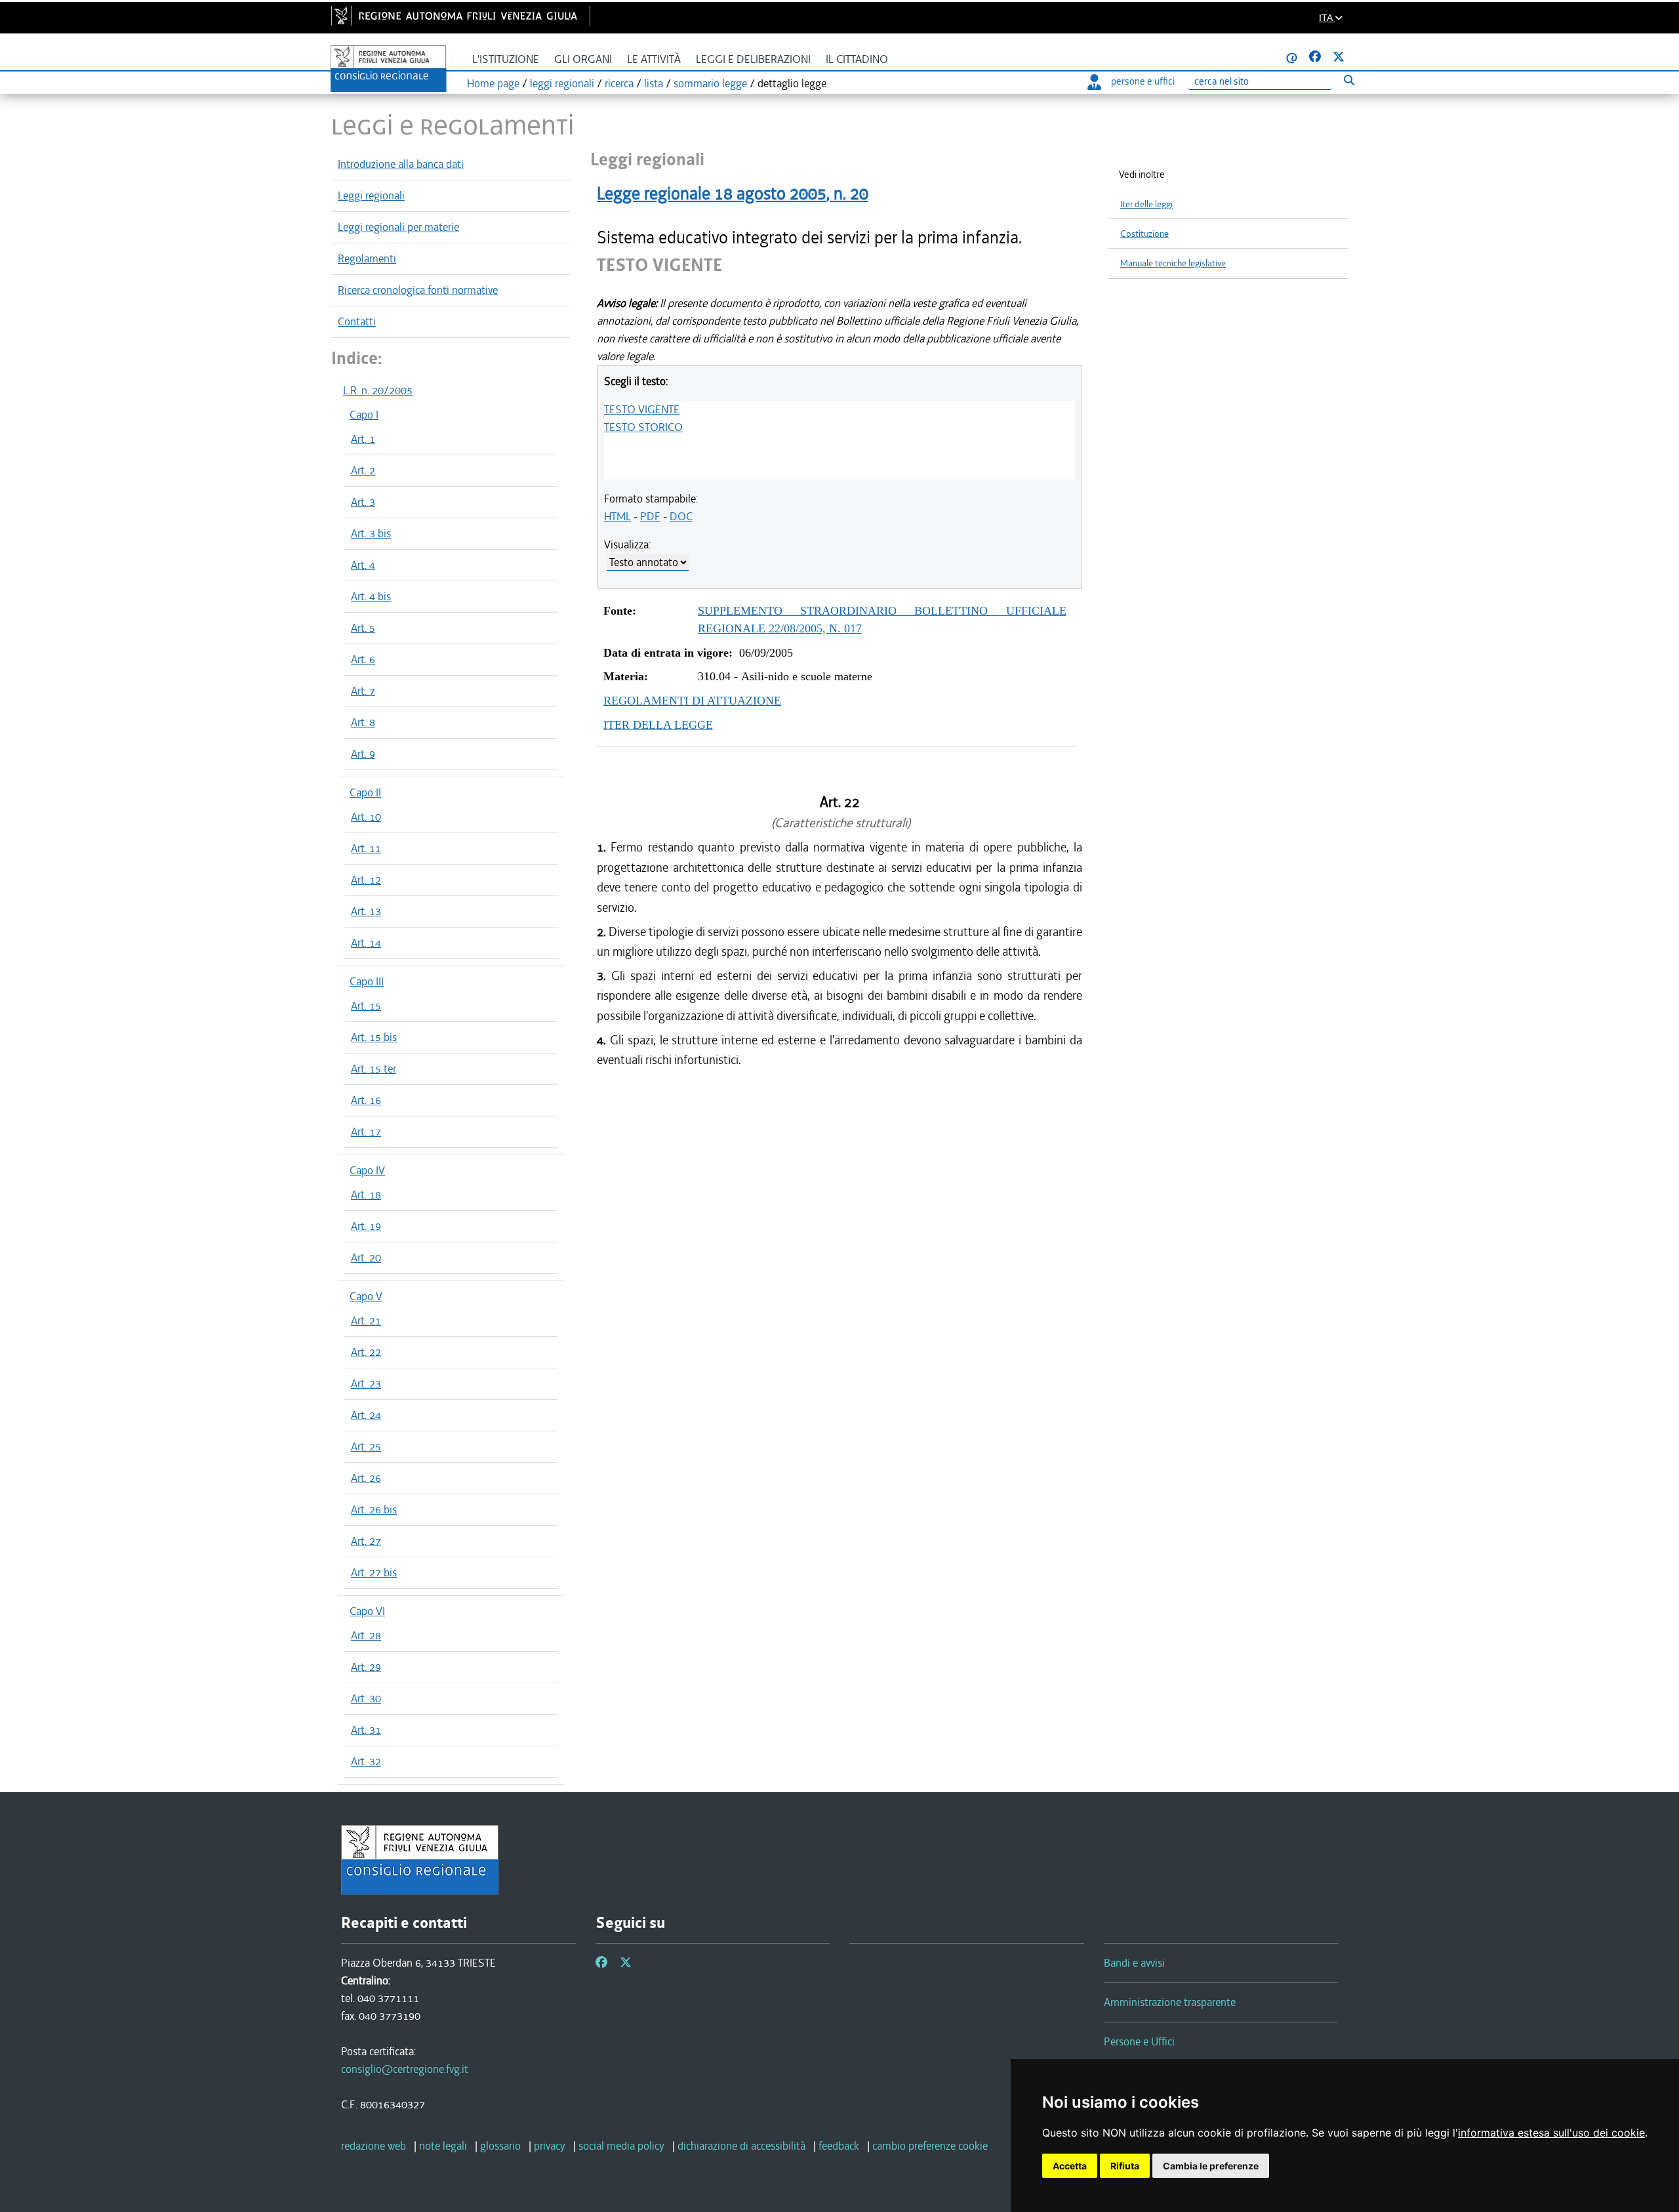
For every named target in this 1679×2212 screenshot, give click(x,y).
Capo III (367, 981)
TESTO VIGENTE (642, 409)
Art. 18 (366, 1195)
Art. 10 (366, 817)
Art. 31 (366, 1730)
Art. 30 (366, 1698)
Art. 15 (366, 1006)
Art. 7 (363, 691)
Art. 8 (363, 722)
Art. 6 (363, 659)
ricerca (619, 83)
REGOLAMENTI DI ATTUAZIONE (692, 701)
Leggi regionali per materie (398, 227)
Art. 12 (366, 880)
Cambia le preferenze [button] (1211, 2166)
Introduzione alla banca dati (401, 164)
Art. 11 (366, 848)
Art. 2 (363, 470)
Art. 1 (363, 439)
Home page (493, 83)
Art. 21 (366, 1321)
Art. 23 (366, 1383)
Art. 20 (366, 1258)
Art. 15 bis (374, 1037)
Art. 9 (363, 754)
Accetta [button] (1070, 2166)
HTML (617, 516)
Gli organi (583, 59)
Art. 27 (366, 1541)
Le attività (654, 59)
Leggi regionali (371, 195)
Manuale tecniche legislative (1173, 263)
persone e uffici (1143, 81)
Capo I (364, 415)
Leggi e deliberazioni (753, 59)
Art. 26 (366, 1478)
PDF (650, 516)
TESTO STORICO (643, 427)
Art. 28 (366, 1635)
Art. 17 (366, 1132)
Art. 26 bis (374, 1509)
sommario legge (710, 83)
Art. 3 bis (371, 533)
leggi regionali (562, 83)
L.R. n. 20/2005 (378, 390)
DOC (681, 516)
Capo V (366, 1296)
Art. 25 (366, 1446)
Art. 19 (366, 1226)
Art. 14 (366, 943)
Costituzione (1144, 234)
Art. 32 (366, 1761)
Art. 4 (363, 565)
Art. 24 (366, 1415)
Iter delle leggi (1146, 204)
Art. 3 (363, 502)
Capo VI (367, 1611)
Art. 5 (363, 628)
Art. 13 (366, 911)
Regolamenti (367, 258)
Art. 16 (366, 1100)
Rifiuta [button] (1125, 2166)
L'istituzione (506, 59)
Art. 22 (366, 1352)
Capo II (365, 792)
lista (654, 83)
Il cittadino (857, 59)
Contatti (357, 321)
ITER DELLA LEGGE (658, 725)
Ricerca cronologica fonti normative (418, 290)
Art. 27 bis (374, 1572)
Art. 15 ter (374, 1069)
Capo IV (367, 1170)
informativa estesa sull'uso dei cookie (1551, 2133)
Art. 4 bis (371, 596)
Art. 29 (366, 1667)
